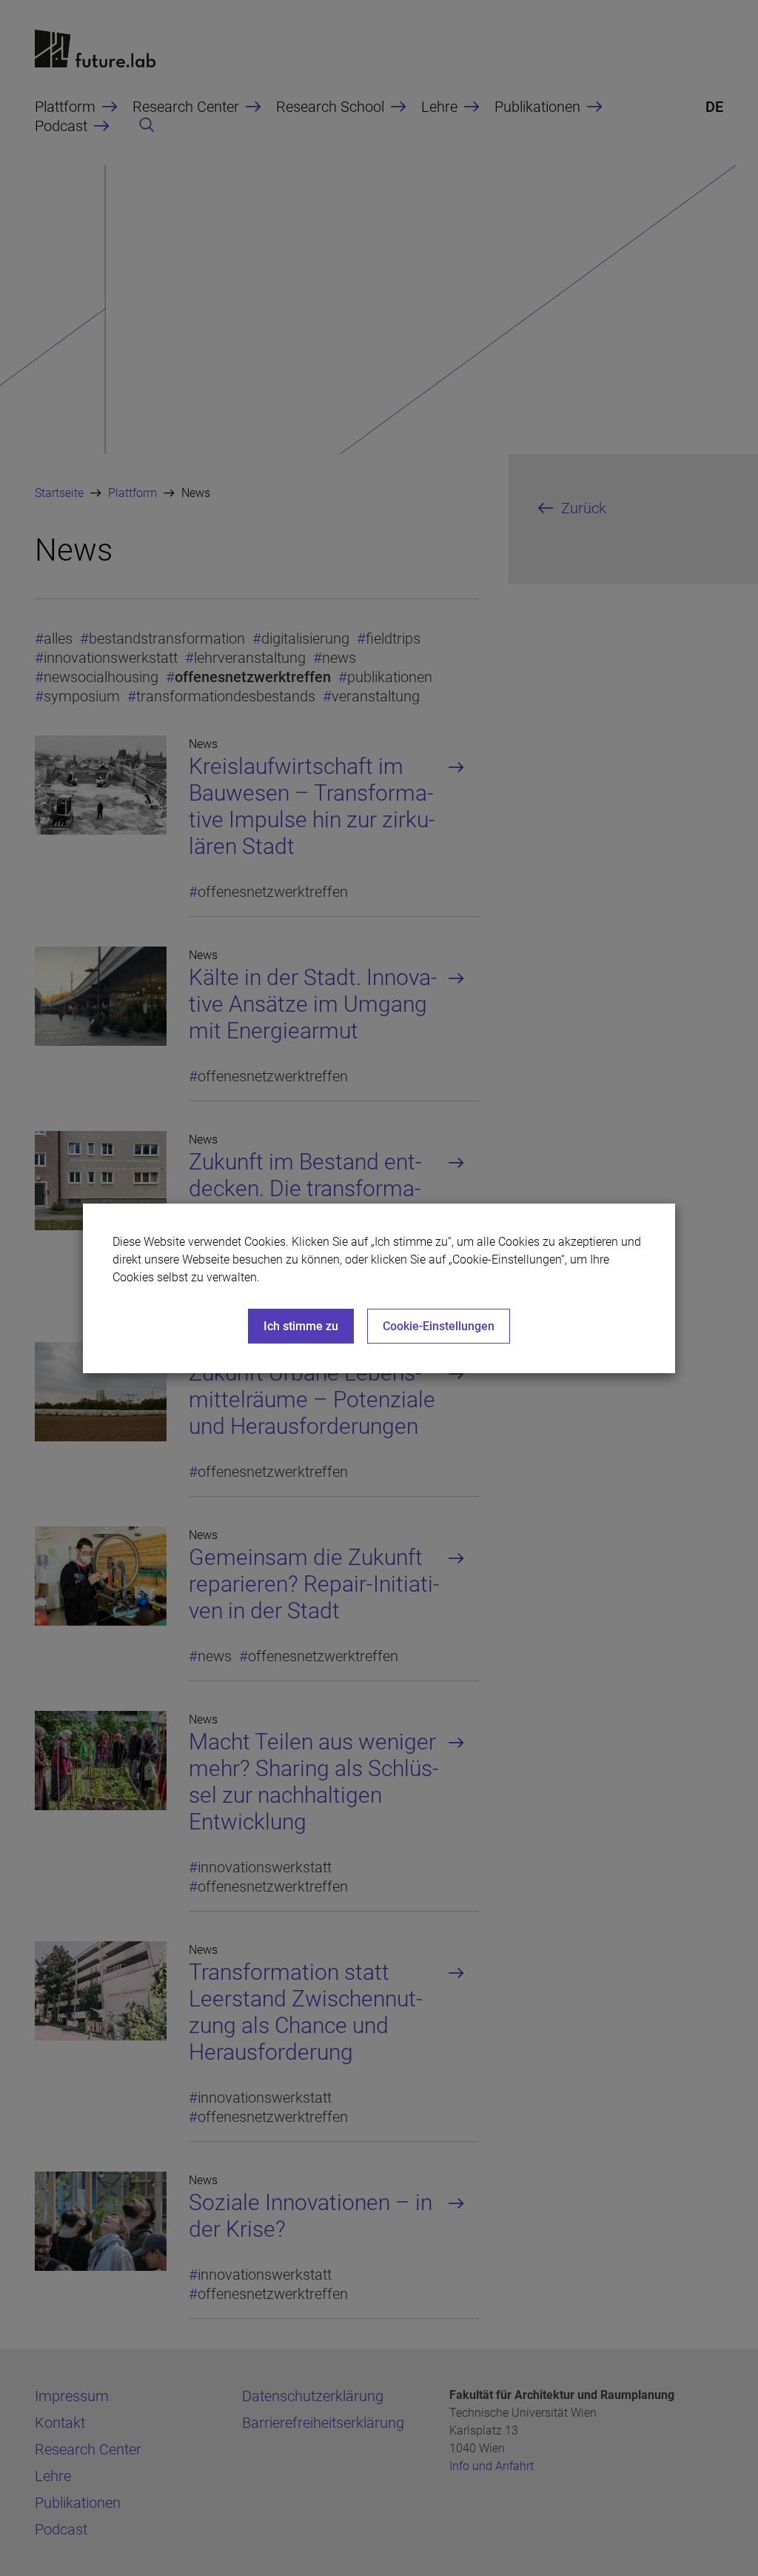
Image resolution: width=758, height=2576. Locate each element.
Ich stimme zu (301, 1326)
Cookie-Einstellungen (439, 1326)
